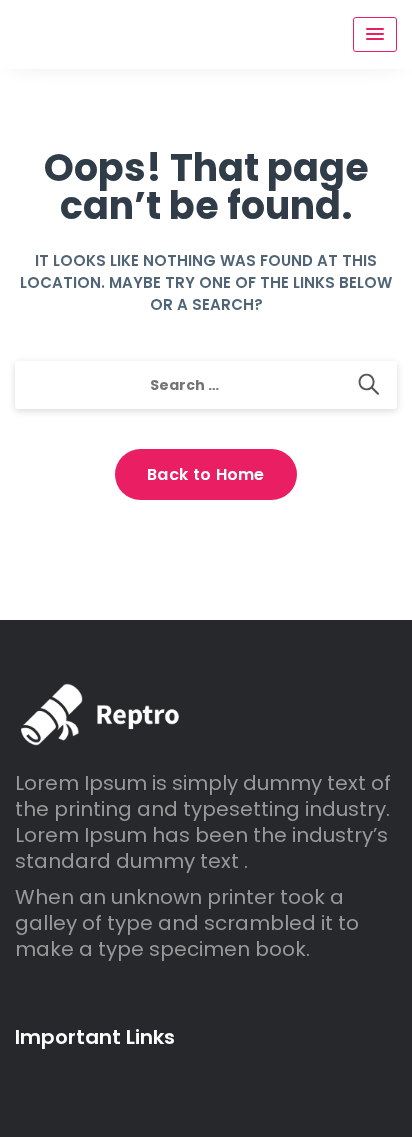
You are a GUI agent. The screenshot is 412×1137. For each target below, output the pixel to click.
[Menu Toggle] (375, 34)
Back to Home (206, 474)
